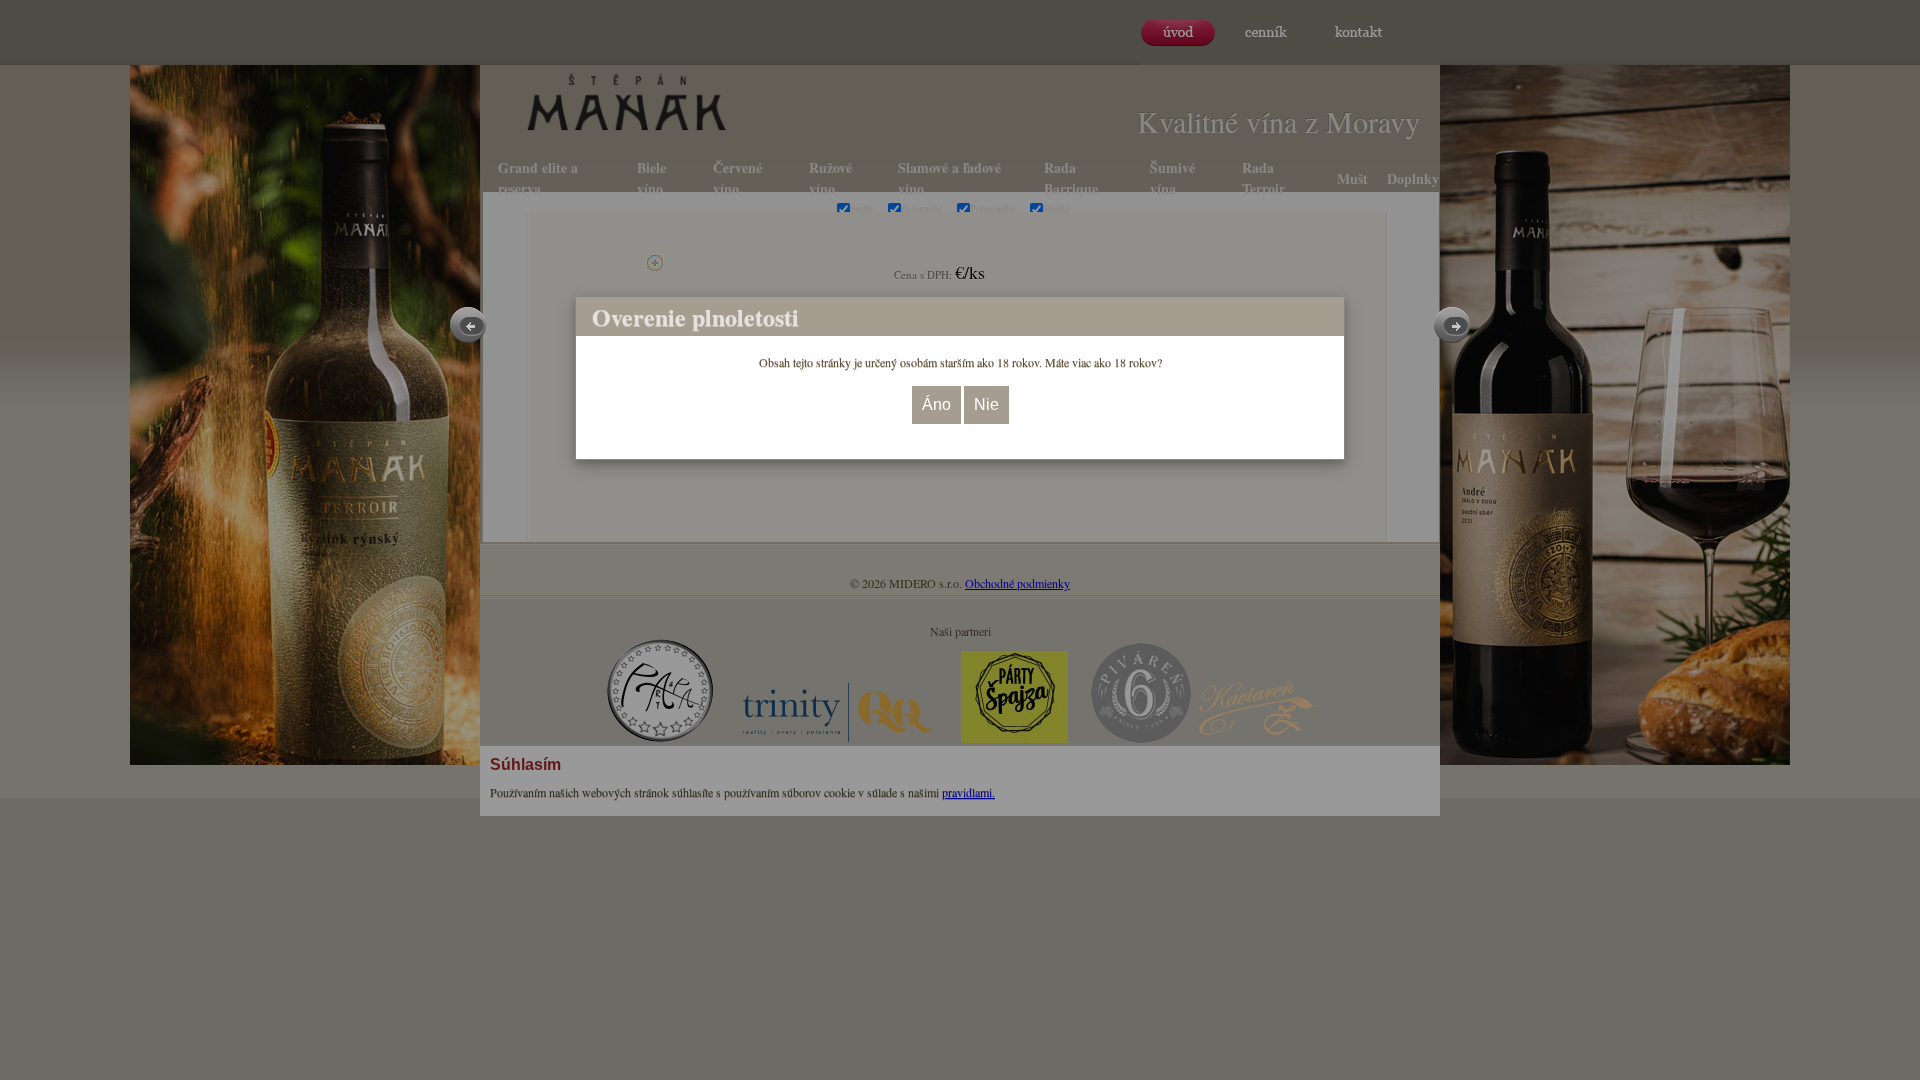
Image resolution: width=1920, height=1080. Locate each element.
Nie (986, 404)
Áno (936, 404)
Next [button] (1452, 325)
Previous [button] (468, 325)
